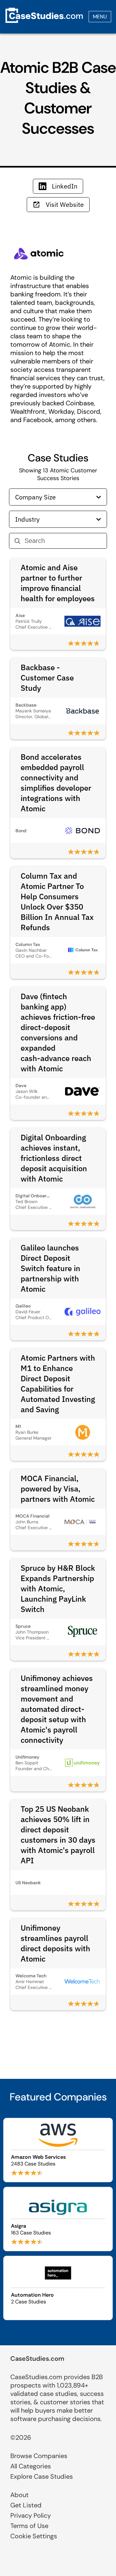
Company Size (35, 497)
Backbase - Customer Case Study (47, 678)
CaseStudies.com (37, 2359)
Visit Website (65, 204)
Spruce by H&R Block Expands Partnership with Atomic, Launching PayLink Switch (58, 1588)
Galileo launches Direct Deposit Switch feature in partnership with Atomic (50, 1268)
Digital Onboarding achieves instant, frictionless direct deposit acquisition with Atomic (54, 1158)
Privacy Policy (31, 2515)
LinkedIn (65, 186)
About (19, 2495)
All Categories (31, 2466)
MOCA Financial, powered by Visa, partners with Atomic (58, 1489)
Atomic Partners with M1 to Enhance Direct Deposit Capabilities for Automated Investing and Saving (58, 1384)
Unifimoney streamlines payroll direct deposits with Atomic (55, 1943)
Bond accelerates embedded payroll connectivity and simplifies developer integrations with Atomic (56, 783)
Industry (27, 519)
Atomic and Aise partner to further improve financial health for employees (58, 583)
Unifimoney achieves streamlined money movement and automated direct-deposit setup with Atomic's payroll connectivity (57, 1709)
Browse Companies (39, 2456)
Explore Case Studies (42, 2476)
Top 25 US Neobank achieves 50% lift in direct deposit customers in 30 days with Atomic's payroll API (58, 1835)
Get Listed (26, 2505)
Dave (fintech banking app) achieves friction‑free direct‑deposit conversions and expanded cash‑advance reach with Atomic (58, 1032)
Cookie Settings (34, 2536)
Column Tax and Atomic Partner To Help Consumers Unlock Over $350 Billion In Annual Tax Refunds (57, 902)
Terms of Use (29, 2526)
